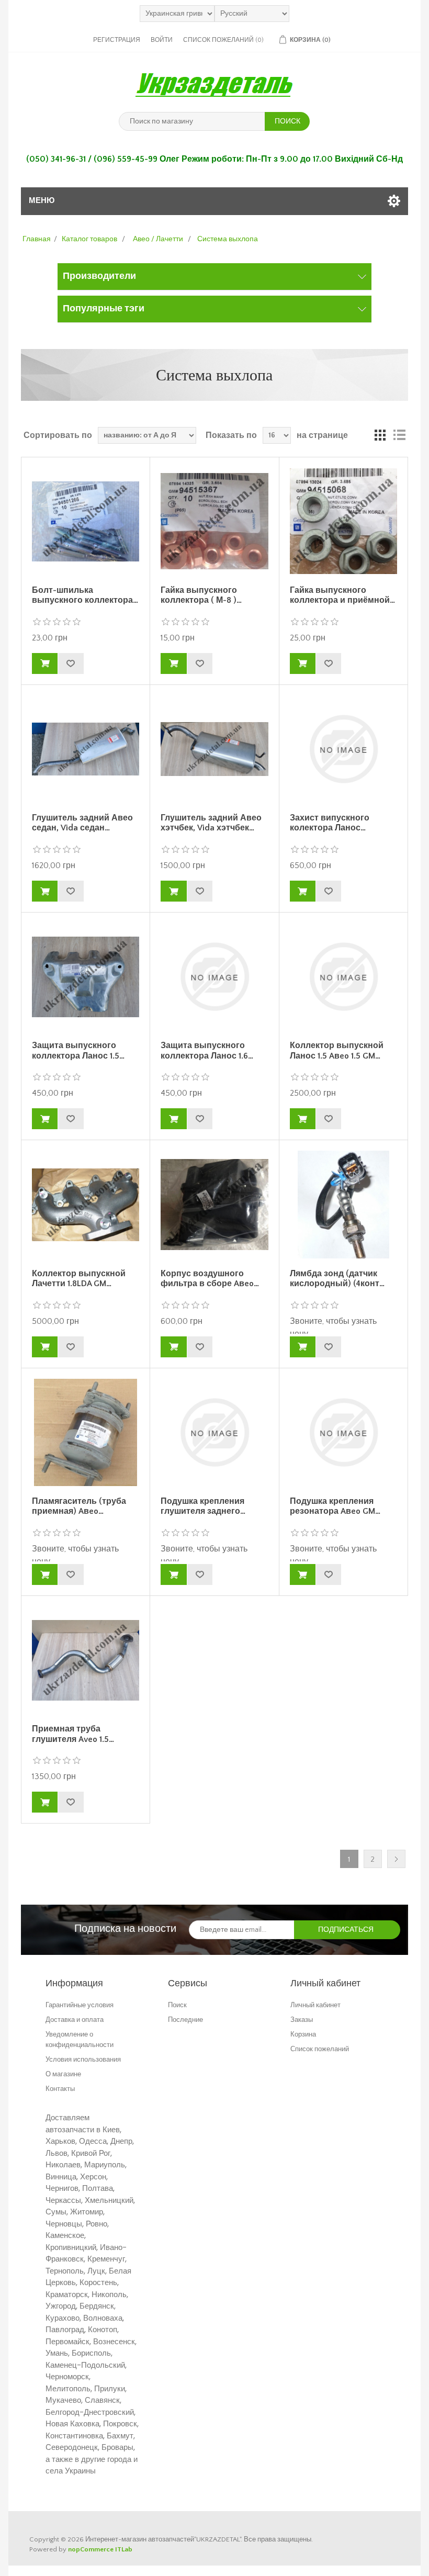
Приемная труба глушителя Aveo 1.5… (73, 1734)
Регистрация (117, 40)
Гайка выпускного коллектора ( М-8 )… (201, 595)
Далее (396, 1859)
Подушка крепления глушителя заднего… (203, 1506)
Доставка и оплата (75, 2020)
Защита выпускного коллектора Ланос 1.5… (78, 1050)
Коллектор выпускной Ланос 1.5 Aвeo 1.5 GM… (337, 1050)
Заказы (302, 2020)
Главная (37, 239)
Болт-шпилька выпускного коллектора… (85, 595)
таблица (380, 435)
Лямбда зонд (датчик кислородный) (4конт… (337, 1279)
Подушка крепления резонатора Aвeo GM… (335, 1506)
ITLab (124, 2549)
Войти (162, 40)
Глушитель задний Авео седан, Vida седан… (82, 823)
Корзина (303, 2034)
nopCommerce (91, 2549)
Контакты (60, 2089)
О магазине (63, 2074)
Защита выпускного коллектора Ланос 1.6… (207, 1050)
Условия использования (83, 2059)
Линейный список (399, 435)
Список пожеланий (320, 2049)
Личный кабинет (315, 2005)
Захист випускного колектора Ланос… (330, 823)
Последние (185, 2020)
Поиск (177, 2005)
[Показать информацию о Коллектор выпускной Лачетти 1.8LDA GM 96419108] (86, 1204)
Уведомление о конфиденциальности (80, 2039)
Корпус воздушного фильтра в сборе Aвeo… (210, 1279)
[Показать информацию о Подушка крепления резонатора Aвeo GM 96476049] (343, 1432)
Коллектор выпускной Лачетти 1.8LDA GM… (79, 1279)
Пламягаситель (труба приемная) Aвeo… (79, 1506)
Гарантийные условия (80, 2005)
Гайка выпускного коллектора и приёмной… (342, 595)
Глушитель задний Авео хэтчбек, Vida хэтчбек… (211, 823)
